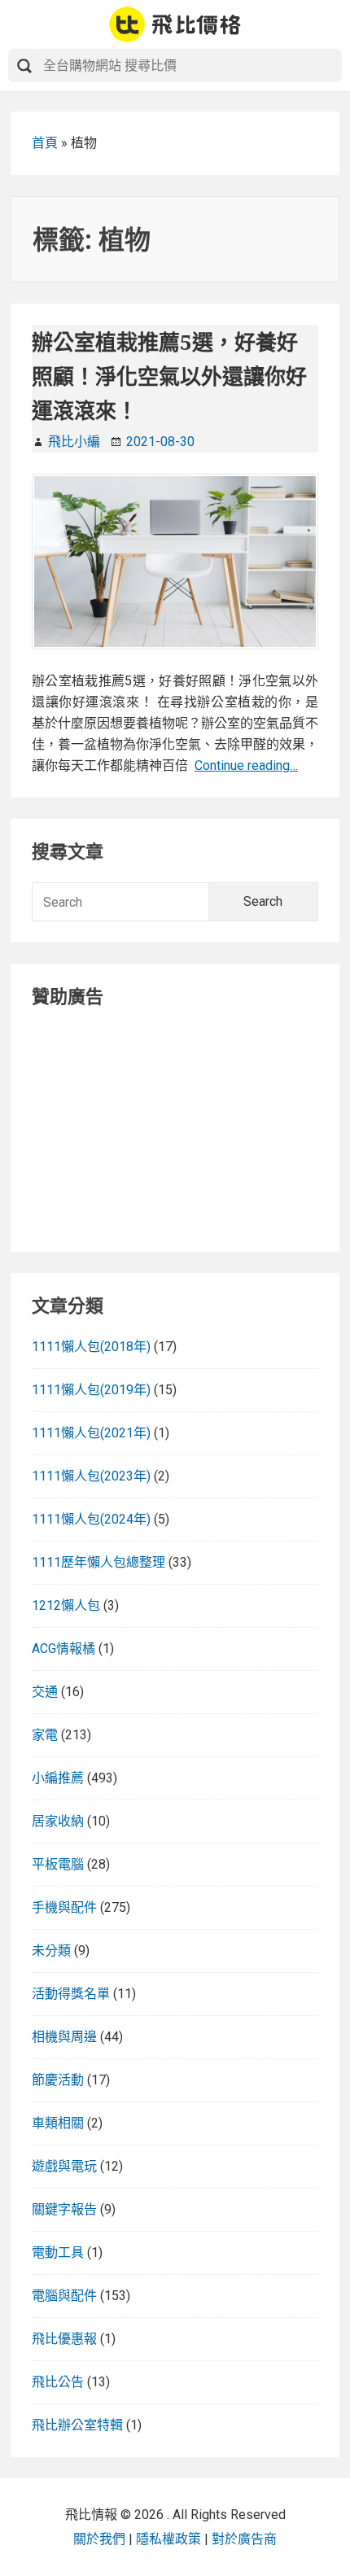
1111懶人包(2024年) (91, 1519)
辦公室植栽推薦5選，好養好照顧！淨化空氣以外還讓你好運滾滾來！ (169, 376)
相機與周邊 (64, 2037)
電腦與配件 (64, 2296)
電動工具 (58, 2252)
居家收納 (58, 1821)
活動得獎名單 (71, 1994)
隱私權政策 (168, 2539)
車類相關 (58, 2123)
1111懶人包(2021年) (91, 1433)
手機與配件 (64, 1907)
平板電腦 (58, 1864)
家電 (45, 1735)
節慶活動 (58, 2080)
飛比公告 (58, 2382)
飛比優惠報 (64, 2339)
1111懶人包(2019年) (91, 1390)
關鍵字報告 (64, 2209)
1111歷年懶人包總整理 (98, 1562)
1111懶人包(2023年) (91, 1476)
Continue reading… (246, 765)
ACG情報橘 (63, 1649)
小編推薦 (58, 1778)
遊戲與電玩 (64, 2166)
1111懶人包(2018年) (91, 1347)
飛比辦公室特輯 (77, 2425)
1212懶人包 (66, 1605)
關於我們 (99, 2539)
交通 (45, 1692)
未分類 (51, 1951)
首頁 (45, 143)
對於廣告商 (244, 2539)
